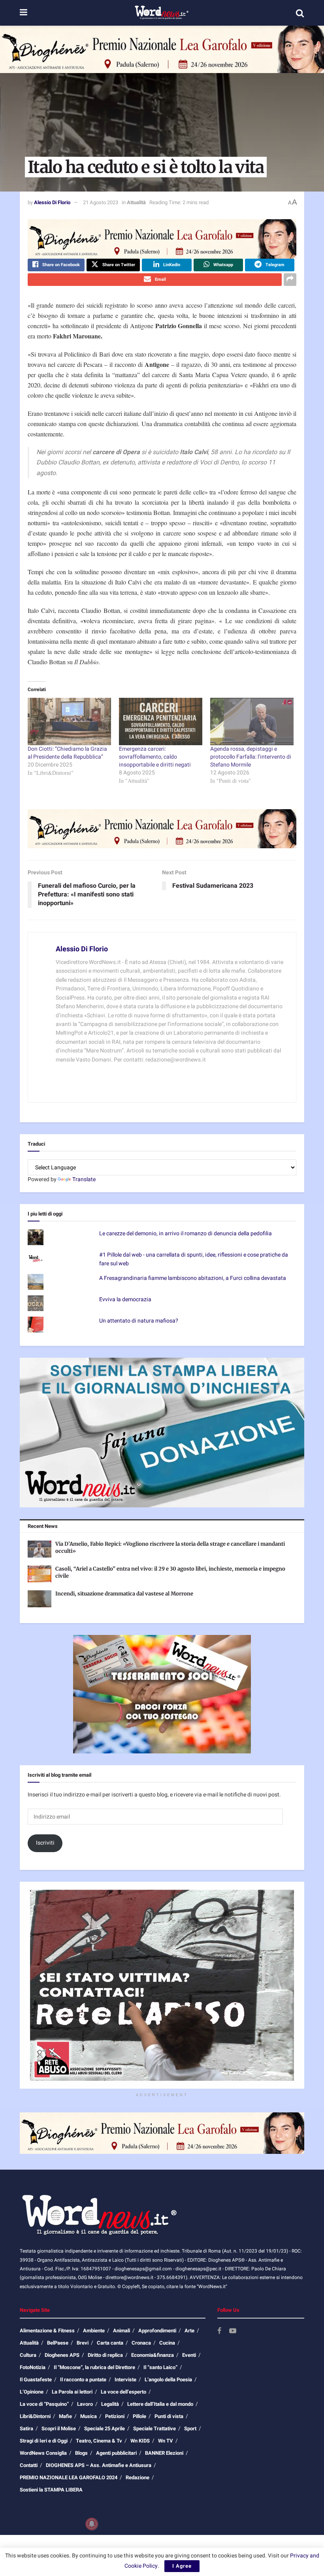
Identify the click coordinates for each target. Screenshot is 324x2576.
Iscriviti (45, 1843)
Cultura (28, 2355)
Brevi (83, 2343)
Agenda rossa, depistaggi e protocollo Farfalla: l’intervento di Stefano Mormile (251, 757)
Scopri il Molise (59, 2429)
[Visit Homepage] (161, 13)
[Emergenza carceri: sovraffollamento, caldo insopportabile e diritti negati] (161, 722)
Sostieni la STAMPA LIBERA (51, 2490)
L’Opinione (32, 2392)
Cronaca (141, 2343)
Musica (89, 2416)
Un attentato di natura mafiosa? (139, 1321)
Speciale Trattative (154, 2429)
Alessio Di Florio (52, 202)
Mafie (65, 2416)
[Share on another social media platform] (290, 280)
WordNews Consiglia (43, 2453)
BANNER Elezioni (164, 2453)
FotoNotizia (33, 2367)
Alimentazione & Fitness (47, 2331)
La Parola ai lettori (72, 2392)
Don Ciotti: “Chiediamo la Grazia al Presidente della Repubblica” (67, 753)
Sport (190, 2429)
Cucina (167, 2343)
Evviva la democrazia (125, 1299)
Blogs (81, 2453)
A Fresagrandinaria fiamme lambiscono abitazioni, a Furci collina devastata (193, 1278)
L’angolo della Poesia (168, 2380)
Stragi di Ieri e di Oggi (44, 2441)
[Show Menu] (24, 13)
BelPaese (58, 2343)
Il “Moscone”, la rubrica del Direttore (94, 2367)
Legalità (110, 2404)
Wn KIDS (140, 2441)
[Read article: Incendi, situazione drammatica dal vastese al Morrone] (40, 1599)
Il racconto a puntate (83, 2380)
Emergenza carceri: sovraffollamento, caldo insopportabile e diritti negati (155, 757)
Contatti (29, 2465)
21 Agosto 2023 (101, 202)
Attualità (136, 202)
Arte (189, 2331)
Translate (84, 1179)
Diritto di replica (105, 2355)
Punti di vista (169, 2416)
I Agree (182, 2566)
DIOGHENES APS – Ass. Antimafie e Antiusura (99, 2465)
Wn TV (166, 2441)
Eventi (189, 2355)
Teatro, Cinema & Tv (99, 2441)
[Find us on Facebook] (219, 2331)
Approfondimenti (157, 2331)
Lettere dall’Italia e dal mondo (160, 2404)
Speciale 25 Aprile (105, 2429)
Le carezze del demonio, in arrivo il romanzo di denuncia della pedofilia (186, 1234)
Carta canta (110, 2343)
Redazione (138, 2477)
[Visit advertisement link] (162, 49)
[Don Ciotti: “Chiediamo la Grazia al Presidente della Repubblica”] (69, 722)
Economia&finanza (153, 2355)
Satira (26, 2429)
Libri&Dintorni (35, 2416)
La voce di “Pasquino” (44, 2404)
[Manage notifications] (92, 2524)
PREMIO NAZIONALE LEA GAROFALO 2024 (69, 2477)
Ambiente (94, 2331)
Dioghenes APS (62, 2355)
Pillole (139, 2416)
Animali (121, 2331)
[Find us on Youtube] (233, 2331)
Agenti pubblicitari (116, 2453)
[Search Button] (300, 13)
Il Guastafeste (36, 2380)
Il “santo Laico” (160, 2367)
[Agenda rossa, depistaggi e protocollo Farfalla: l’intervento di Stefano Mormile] (252, 722)
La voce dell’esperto (123, 2392)
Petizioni (115, 2416)
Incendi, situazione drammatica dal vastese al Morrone (124, 1594)
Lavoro (85, 2404)
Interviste (125, 2380)
